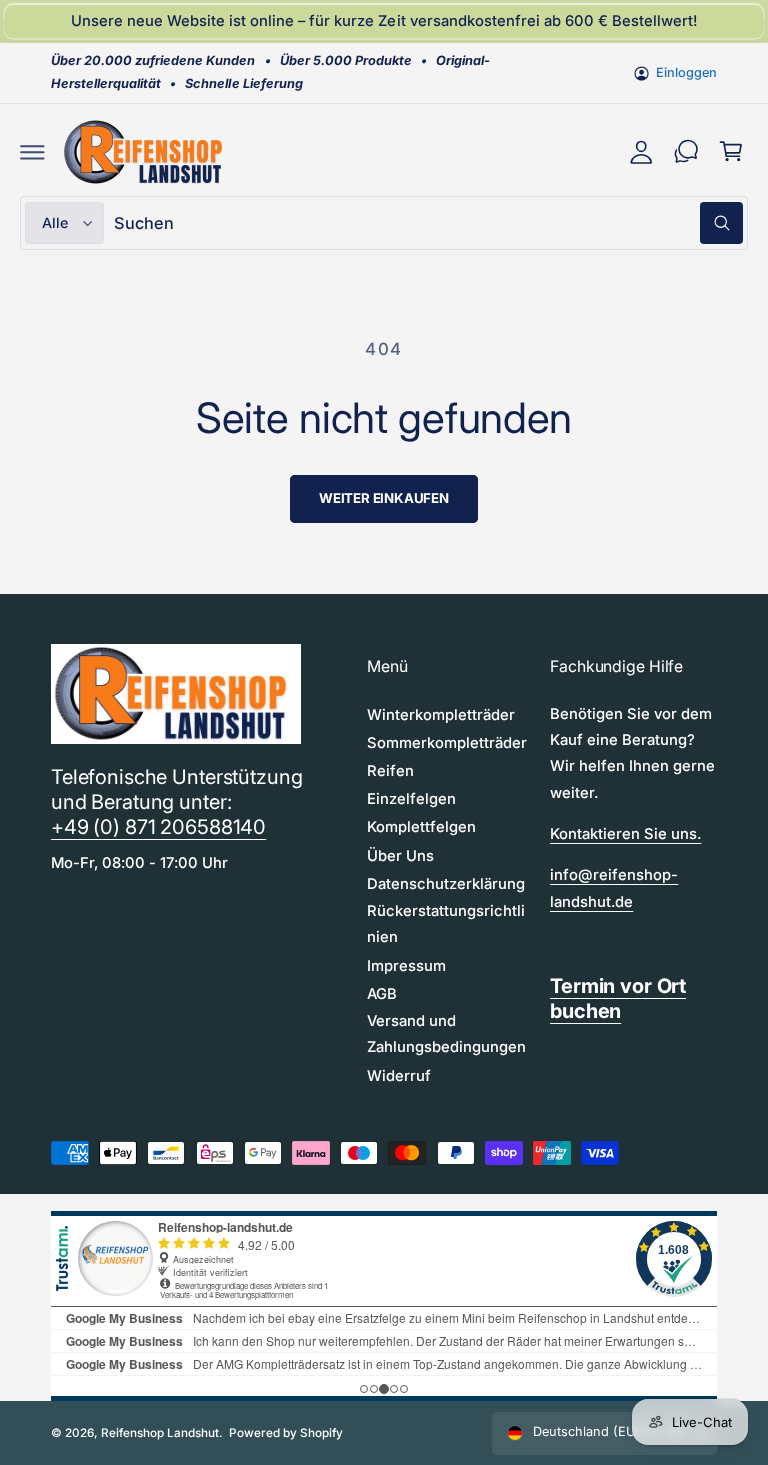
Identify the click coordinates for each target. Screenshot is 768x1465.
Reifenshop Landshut (160, 1433)
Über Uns (400, 856)
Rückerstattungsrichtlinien (446, 924)
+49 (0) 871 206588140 (158, 827)
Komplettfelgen (421, 827)
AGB (382, 994)
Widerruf (399, 1076)
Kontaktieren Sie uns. (625, 834)
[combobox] (428, 222)
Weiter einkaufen (384, 498)
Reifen (390, 771)
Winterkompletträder (441, 715)
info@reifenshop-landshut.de (614, 888)
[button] (32, 151)
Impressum (406, 966)
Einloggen (686, 72)
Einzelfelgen (411, 799)
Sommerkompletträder (447, 743)
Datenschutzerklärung (446, 884)
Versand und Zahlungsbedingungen (446, 1034)
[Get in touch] (686, 151)
